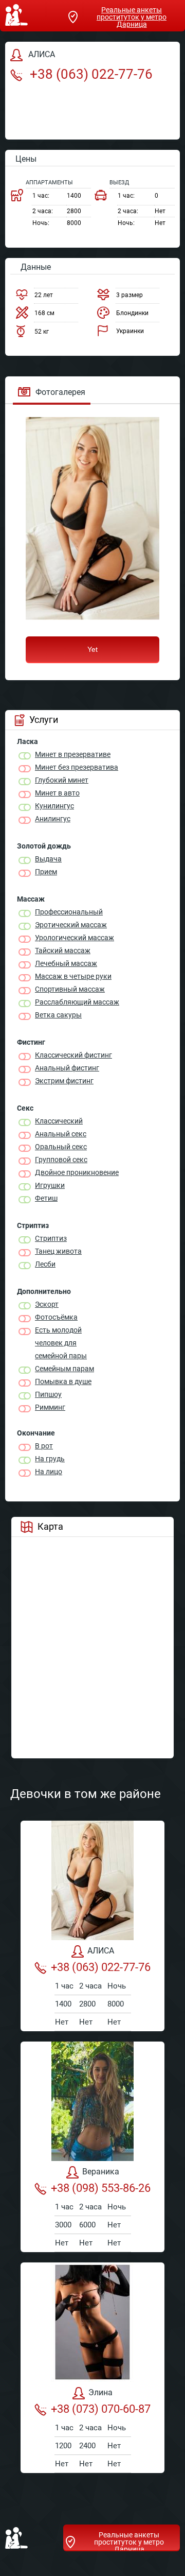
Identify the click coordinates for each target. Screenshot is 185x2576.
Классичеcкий (59, 1121)
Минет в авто (57, 793)
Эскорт (47, 1304)
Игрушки (50, 1185)
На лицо (49, 1472)
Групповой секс (61, 1160)
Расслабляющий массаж (77, 1002)
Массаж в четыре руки (73, 976)
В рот (44, 1446)
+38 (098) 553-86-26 (101, 2188)
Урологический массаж (75, 938)
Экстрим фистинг (64, 1081)
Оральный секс (61, 1147)
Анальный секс (61, 1134)
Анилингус (53, 819)
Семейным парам (64, 1369)
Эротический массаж (71, 925)
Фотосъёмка (56, 1317)
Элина (100, 2392)
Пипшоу (48, 1394)
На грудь (50, 1459)
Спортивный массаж (70, 989)
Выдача (48, 859)
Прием (46, 872)
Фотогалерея (60, 392)
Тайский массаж (63, 950)
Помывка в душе (63, 1381)
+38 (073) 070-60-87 (101, 2409)
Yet (92, 649)
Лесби (45, 1264)
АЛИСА (101, 1951)
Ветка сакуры (58, 1015)
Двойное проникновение (77, 1172)
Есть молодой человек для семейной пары (61, 1343)
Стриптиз (51, 1238)
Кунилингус (54, 806)
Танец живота (58, 1251)
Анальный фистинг (67, 1068)
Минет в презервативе (73, 754)
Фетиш (46, 1198)
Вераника (101, 2172)
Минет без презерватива (77, 767)
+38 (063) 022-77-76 (90, 74)
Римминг (50, 1407)
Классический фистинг (73, 1055)
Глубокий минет (62, 780)
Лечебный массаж (66, 963)
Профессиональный (69, 912)
